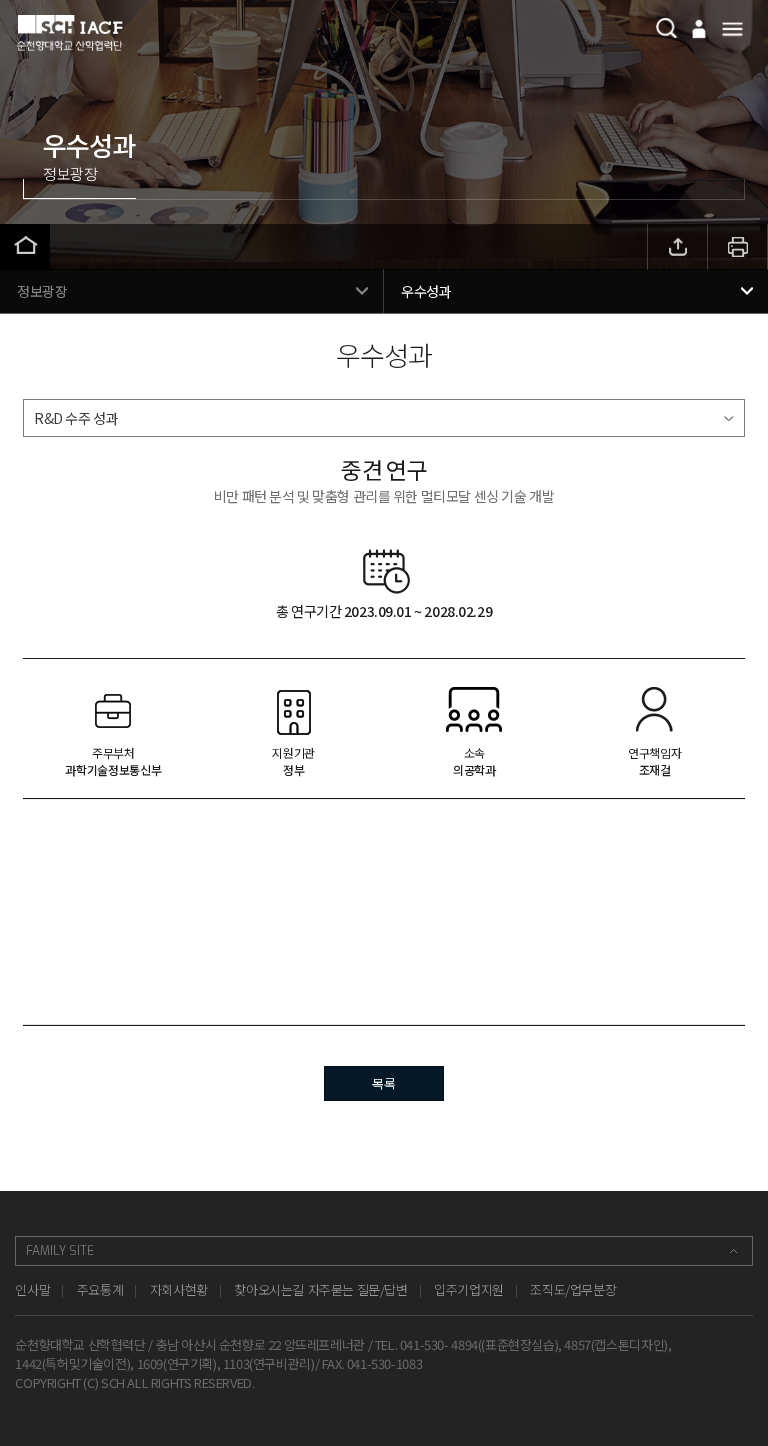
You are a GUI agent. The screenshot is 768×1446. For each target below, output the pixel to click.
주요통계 (100, 1289)
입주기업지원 (469, 1289)
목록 (383, 1083)
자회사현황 (179, 1289)
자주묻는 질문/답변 (358, 1289)
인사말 (32, 1289)
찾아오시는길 (269, 1289)
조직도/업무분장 (573, 1289)
